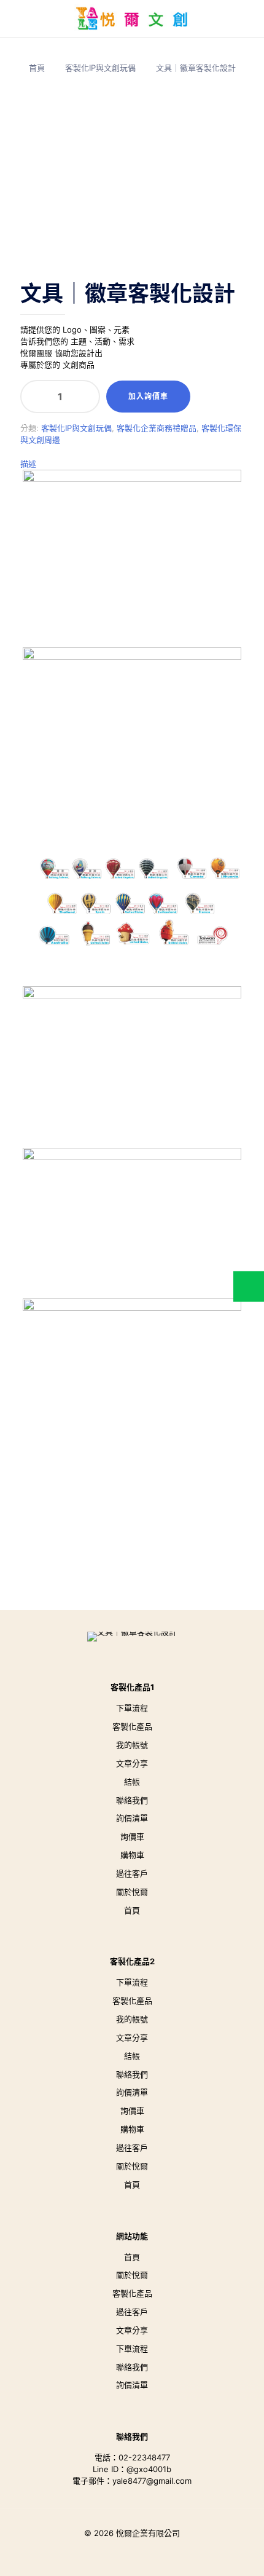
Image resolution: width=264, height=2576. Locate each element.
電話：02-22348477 (132, 2457)
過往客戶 (132, 1873)
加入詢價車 (148, 396)
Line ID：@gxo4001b (132, 2469)
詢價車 (132, 1836)
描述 (28, 464)
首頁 (37, 68)
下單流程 (132, 1708)
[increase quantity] (86, 397)
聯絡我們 (132, 1800)
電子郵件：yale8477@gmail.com (132, 2481)
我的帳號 (132, 1745)
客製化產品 (132, 1726)
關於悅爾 (132, 1892)
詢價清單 (132, 1818)
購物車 (132, 1855)
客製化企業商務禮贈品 (157, 428)
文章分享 (132, 1763)
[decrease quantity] (34, 397)
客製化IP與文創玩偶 (100, 68)
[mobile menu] (17, 18)
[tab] (132, 464)
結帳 (132, 1782)
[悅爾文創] (132, 18)
